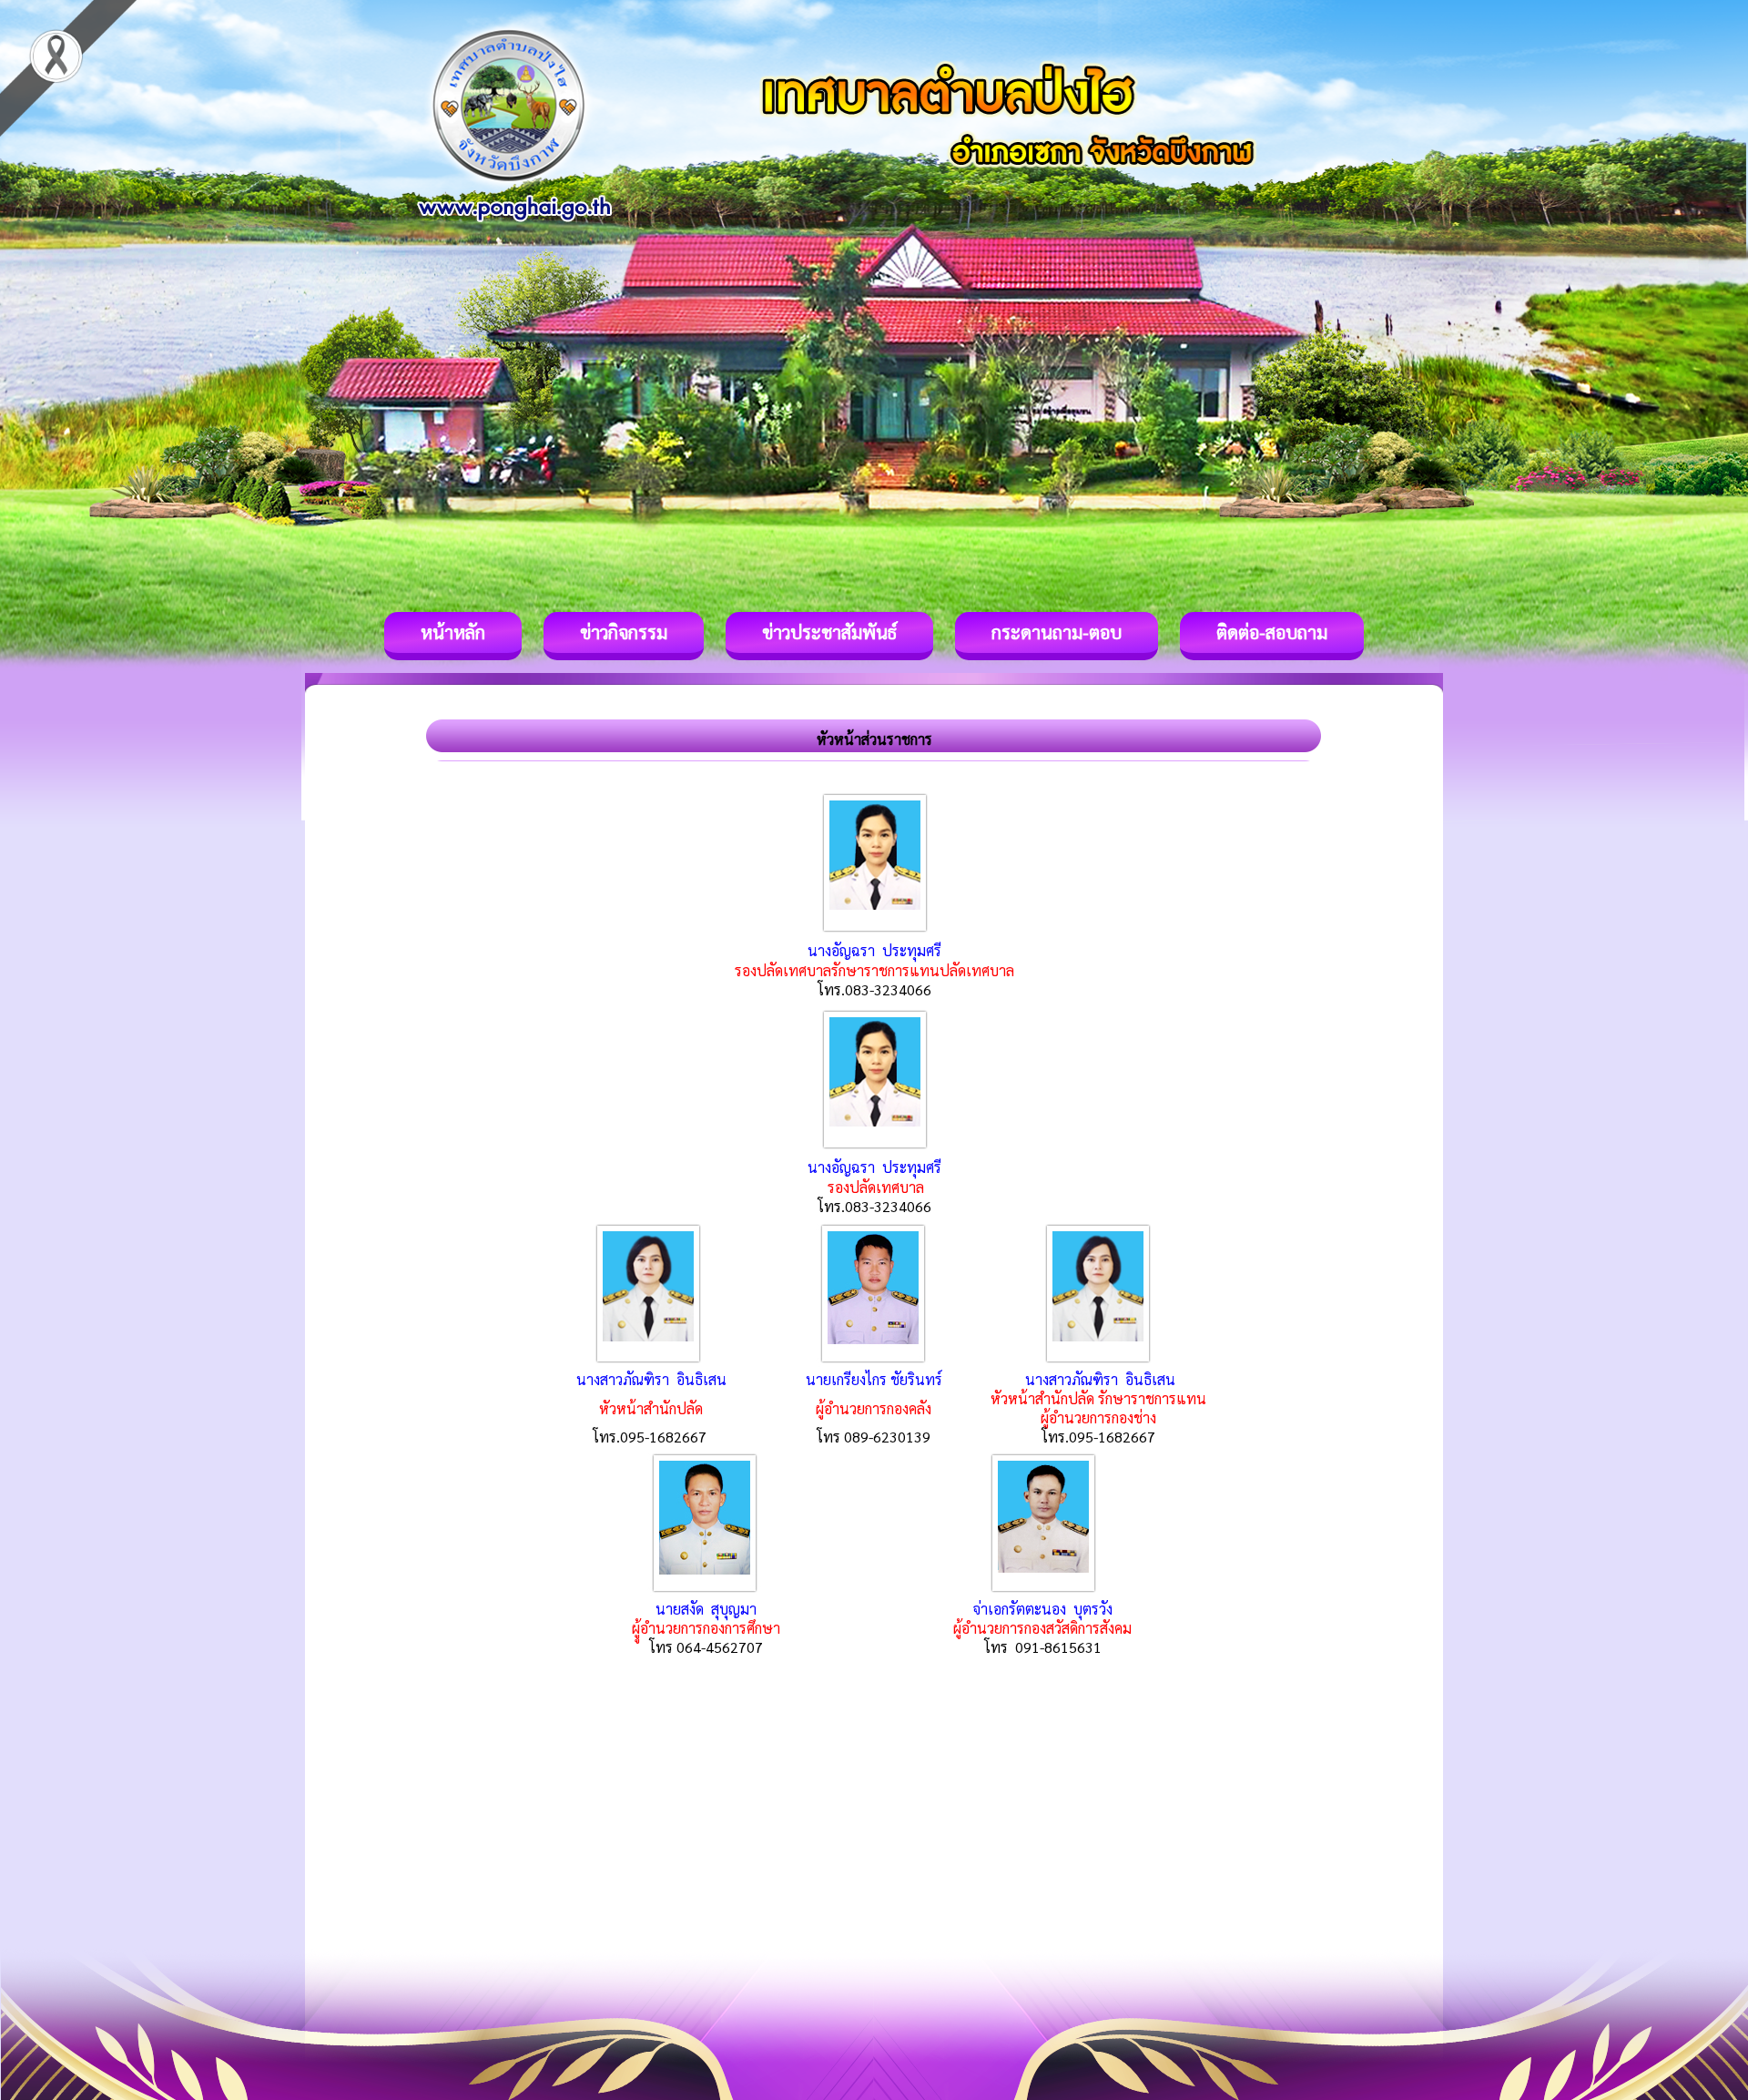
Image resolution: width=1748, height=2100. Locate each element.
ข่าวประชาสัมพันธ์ (829, 632)
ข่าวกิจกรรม (624, 632)
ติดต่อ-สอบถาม (1272, 632)
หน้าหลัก (453, 632)
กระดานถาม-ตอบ (1057, 632)
